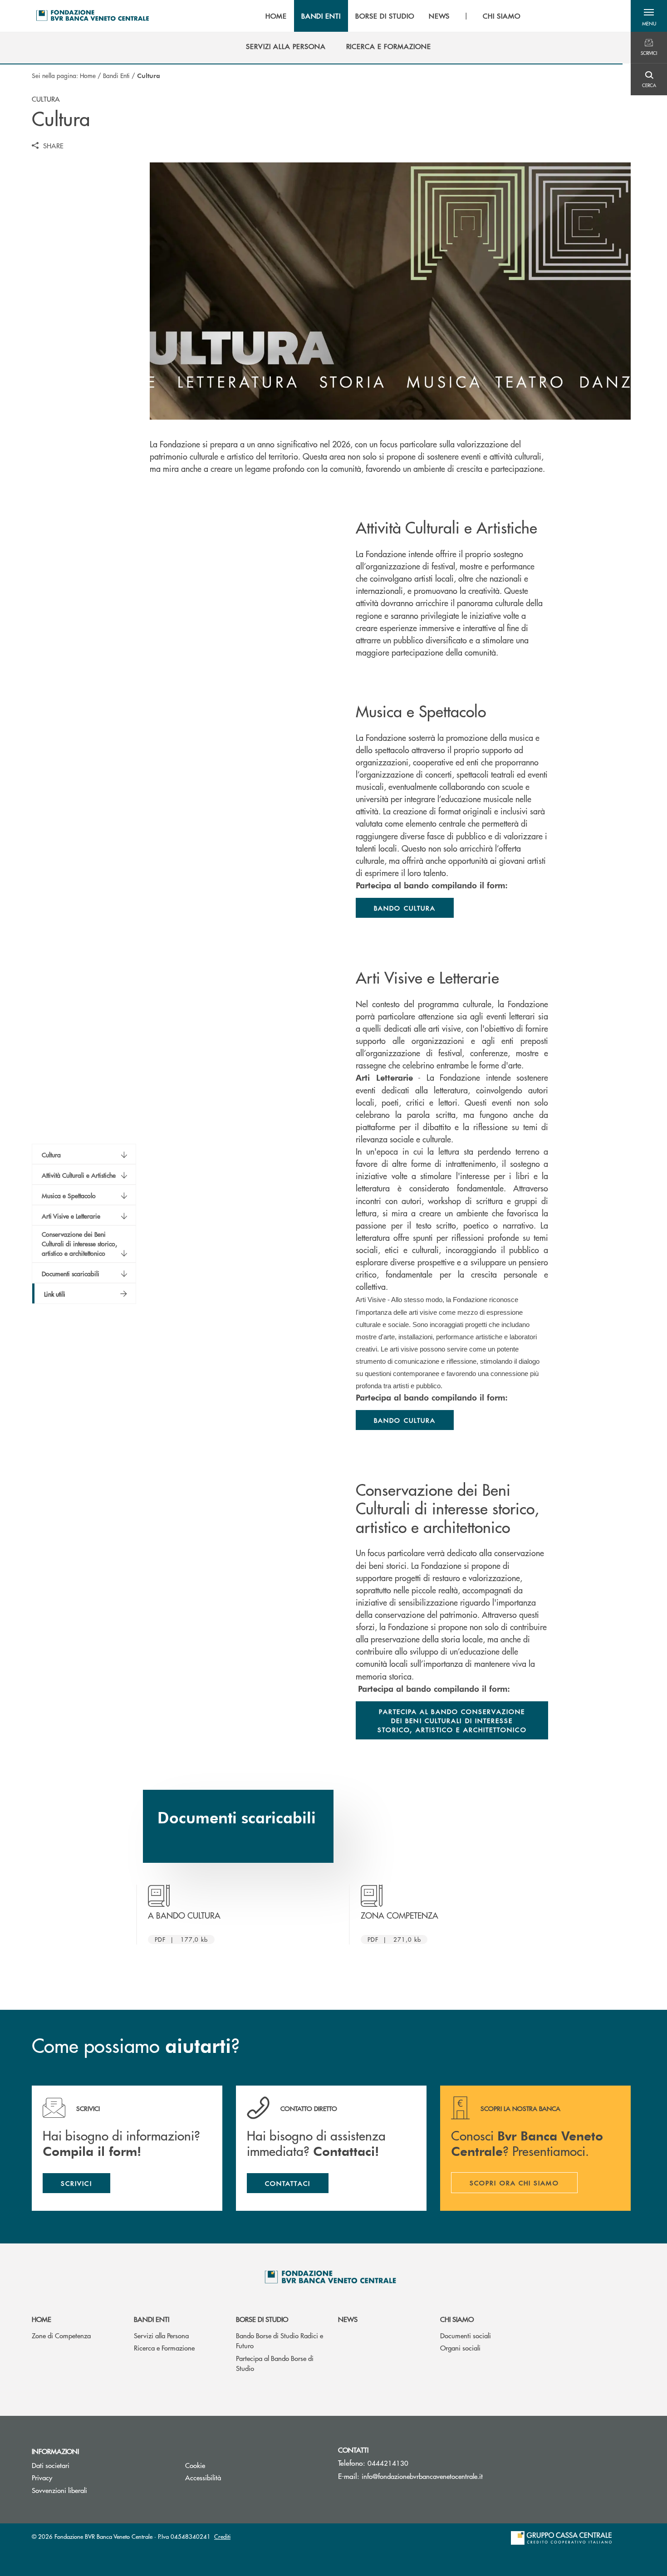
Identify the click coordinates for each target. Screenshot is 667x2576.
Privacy (42, 2477)
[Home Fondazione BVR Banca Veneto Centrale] (93, 16)
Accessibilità (203, 2477)
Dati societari (51, 2465)
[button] (649, 16)
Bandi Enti (116, 75)
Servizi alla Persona (161, 2335)
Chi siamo (457, 2319)
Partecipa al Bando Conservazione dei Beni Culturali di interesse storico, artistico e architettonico (452, 1720)
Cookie (195, 2465)
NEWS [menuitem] (439, 16)
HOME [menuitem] (276, 16)
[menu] (393, 16)
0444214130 (388, 2463)
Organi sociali (460, 2348)
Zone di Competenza (61, 2335)
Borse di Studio (262, 2319)
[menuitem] (286, 46)
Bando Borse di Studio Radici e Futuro (280, 2341)
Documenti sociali (466, 2335)
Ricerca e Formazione (164, 2348)
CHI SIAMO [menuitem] (502, 16)
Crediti (222, 2536)
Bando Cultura (405, 908)
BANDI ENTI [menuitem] (321, 16)
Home (88, 75)
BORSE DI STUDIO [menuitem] (385, 16)
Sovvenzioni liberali (59, 2490)
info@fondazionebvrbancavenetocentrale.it (422, 2476)
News (348, 2319)
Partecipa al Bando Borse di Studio (275, 2363)
